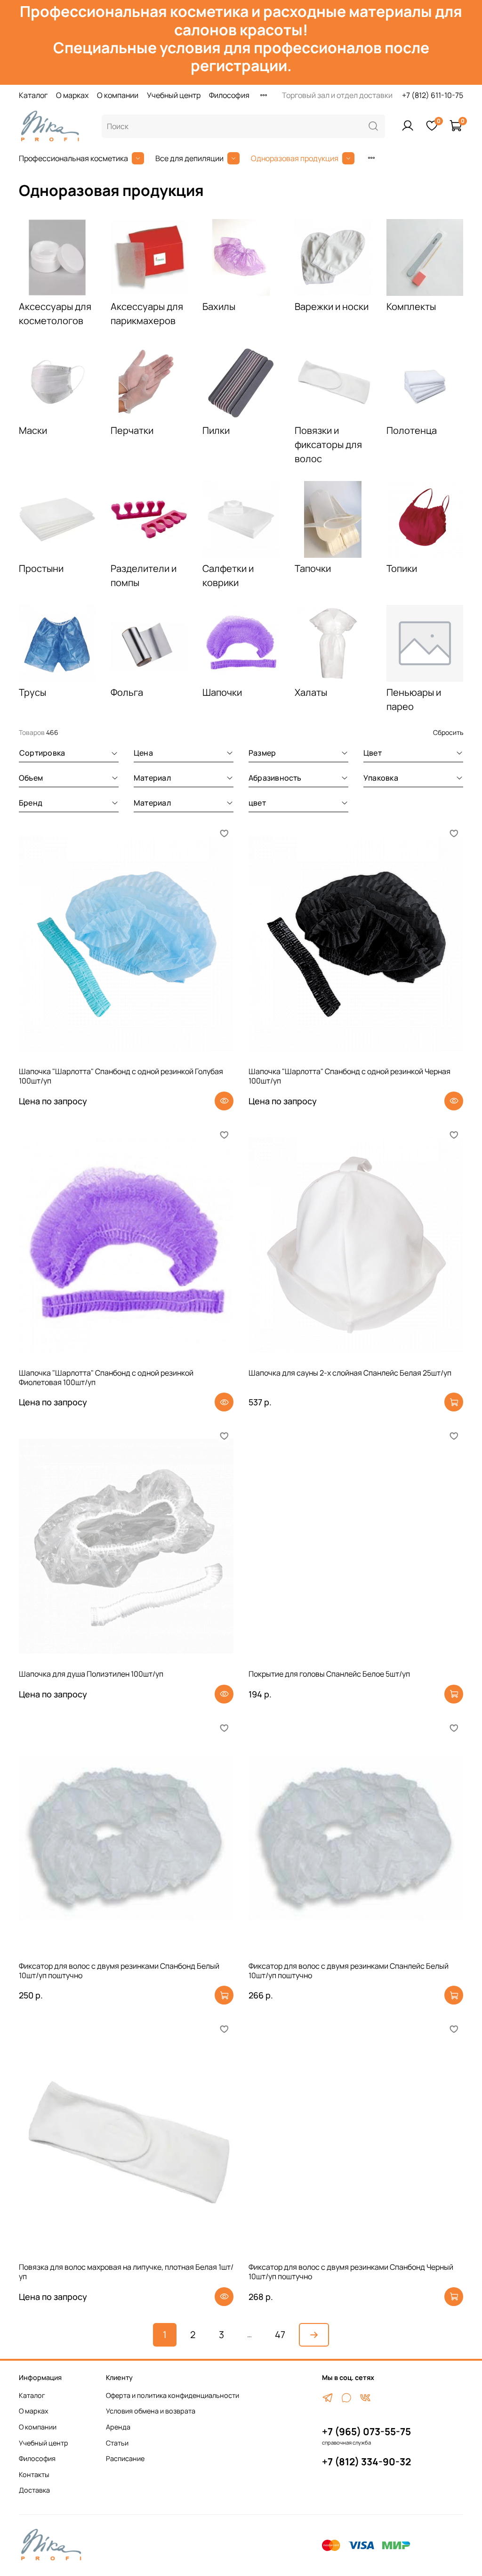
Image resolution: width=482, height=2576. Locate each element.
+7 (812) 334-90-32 (366, 2462)
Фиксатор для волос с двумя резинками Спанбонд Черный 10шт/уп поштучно (351, 2272)
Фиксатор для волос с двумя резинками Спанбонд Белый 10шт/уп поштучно (119, 1971)
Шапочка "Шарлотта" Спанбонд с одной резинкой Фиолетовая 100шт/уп (106, 1378)
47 (280, 2335)
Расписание (125, 2458)
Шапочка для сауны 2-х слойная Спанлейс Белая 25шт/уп (350, 1373)
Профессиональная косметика (73, 158)
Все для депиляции (189, 158)
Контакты (34, 2474)
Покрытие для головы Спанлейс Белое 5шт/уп (329, 1674)
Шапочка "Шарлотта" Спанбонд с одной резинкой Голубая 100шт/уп (121, 1076)
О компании (118, 95)
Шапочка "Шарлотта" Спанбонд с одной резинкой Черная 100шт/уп (349, 1076)
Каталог (33, 95)
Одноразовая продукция (295, 158)
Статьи (117, 2443)
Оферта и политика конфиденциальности (173, 2395)
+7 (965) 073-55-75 (366, 2431)
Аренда (118, 2427)
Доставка (34, 2490)
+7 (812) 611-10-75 (433, 95)
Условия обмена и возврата (151, 2411)
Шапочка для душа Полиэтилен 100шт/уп (91, 1674)
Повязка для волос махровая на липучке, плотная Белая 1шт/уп (126, 2272)
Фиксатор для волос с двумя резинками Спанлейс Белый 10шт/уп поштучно (349, 1971)
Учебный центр (174, 95)
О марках (72, 95)
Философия (229, 95)
